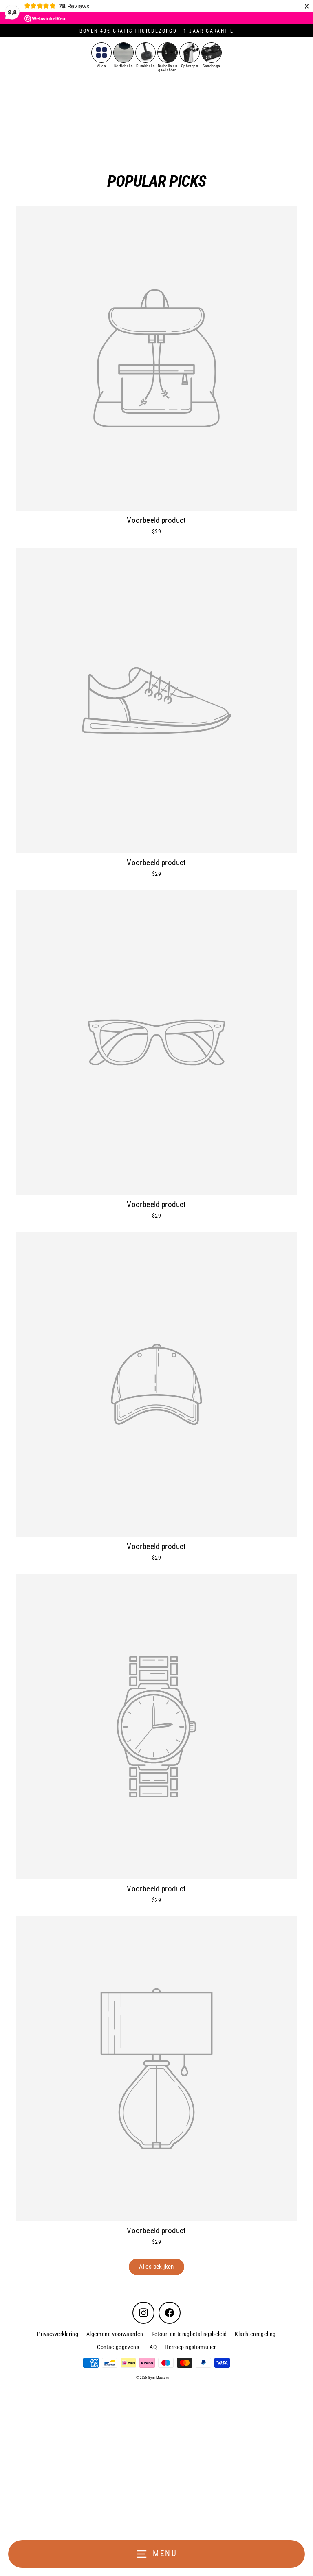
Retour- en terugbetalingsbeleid (189, 2334)
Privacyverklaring (58, 2334)
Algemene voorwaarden (115, 2334)
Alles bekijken (156, 2267)
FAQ (152, 2347)
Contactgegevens (118, 2347)
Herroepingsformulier (190, 2347)
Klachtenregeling (255, 2334)
